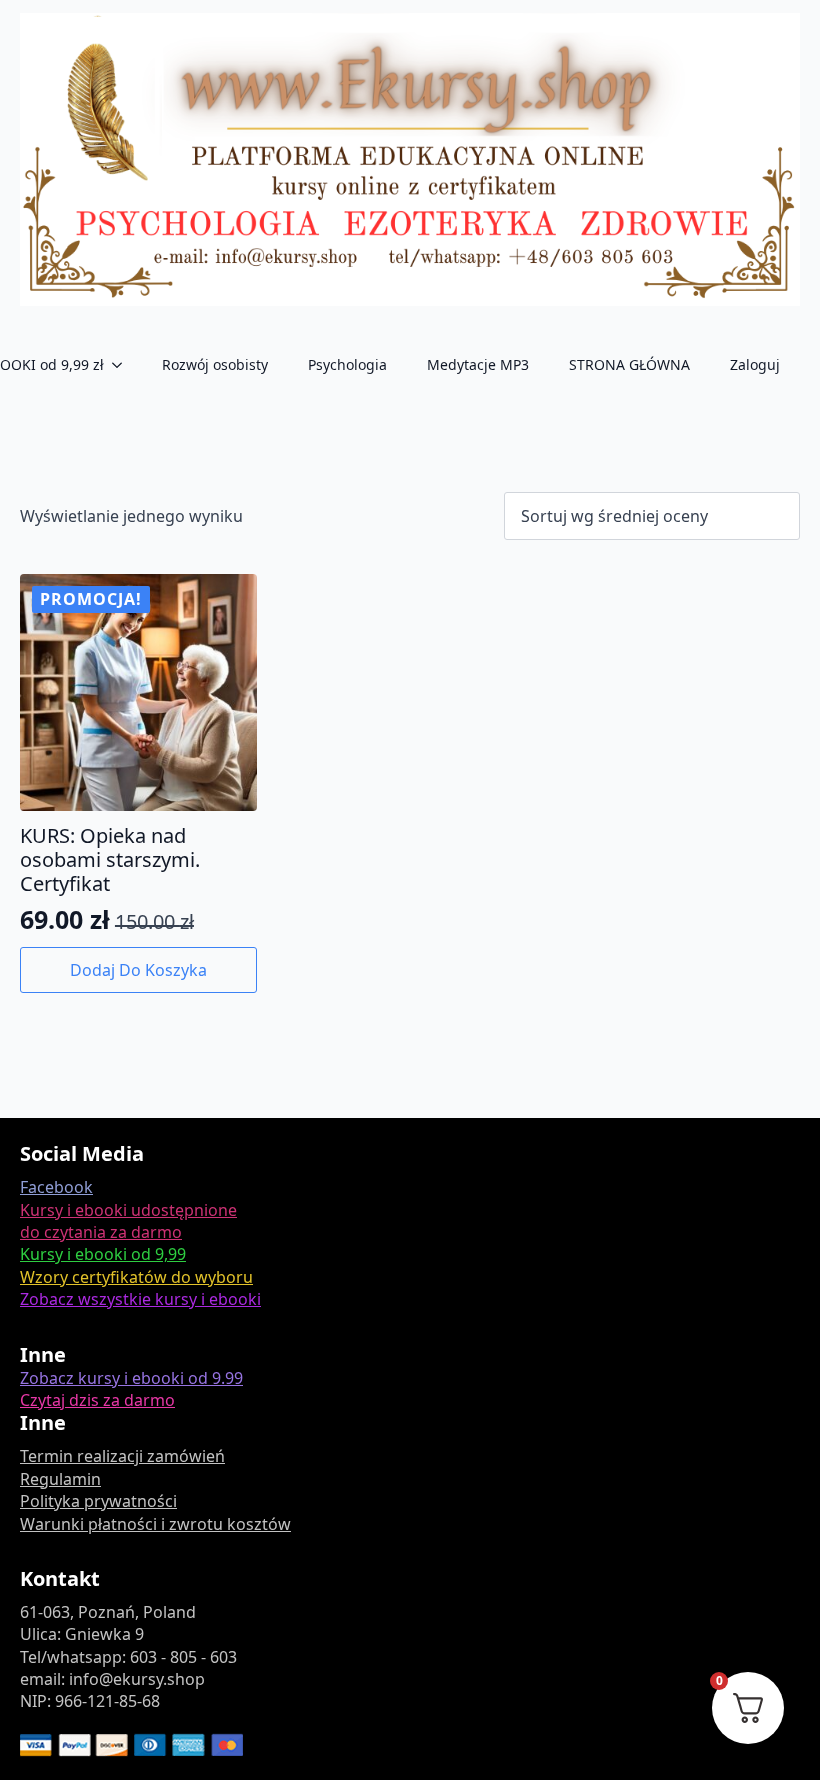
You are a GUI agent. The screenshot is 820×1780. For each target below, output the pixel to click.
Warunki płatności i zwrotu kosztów (155, 1524)
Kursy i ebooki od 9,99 (103, 1254)
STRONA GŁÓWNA (629, 364)
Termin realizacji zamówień (122, 1456)
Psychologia (347, 364)
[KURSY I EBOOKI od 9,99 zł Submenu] (123, 365)
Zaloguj (755, 364)
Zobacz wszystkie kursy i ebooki (140, 1299)
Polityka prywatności (98, 1501)
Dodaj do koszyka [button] (138, 970)
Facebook (56, 1187)
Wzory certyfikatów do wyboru (136, 1277)
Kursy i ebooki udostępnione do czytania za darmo (128, 1221)
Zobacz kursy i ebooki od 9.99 (131, 1378)
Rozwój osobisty (215, 364)
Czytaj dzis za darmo (97, 1400)
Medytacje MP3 (478, 364)
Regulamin (60, 1479)
